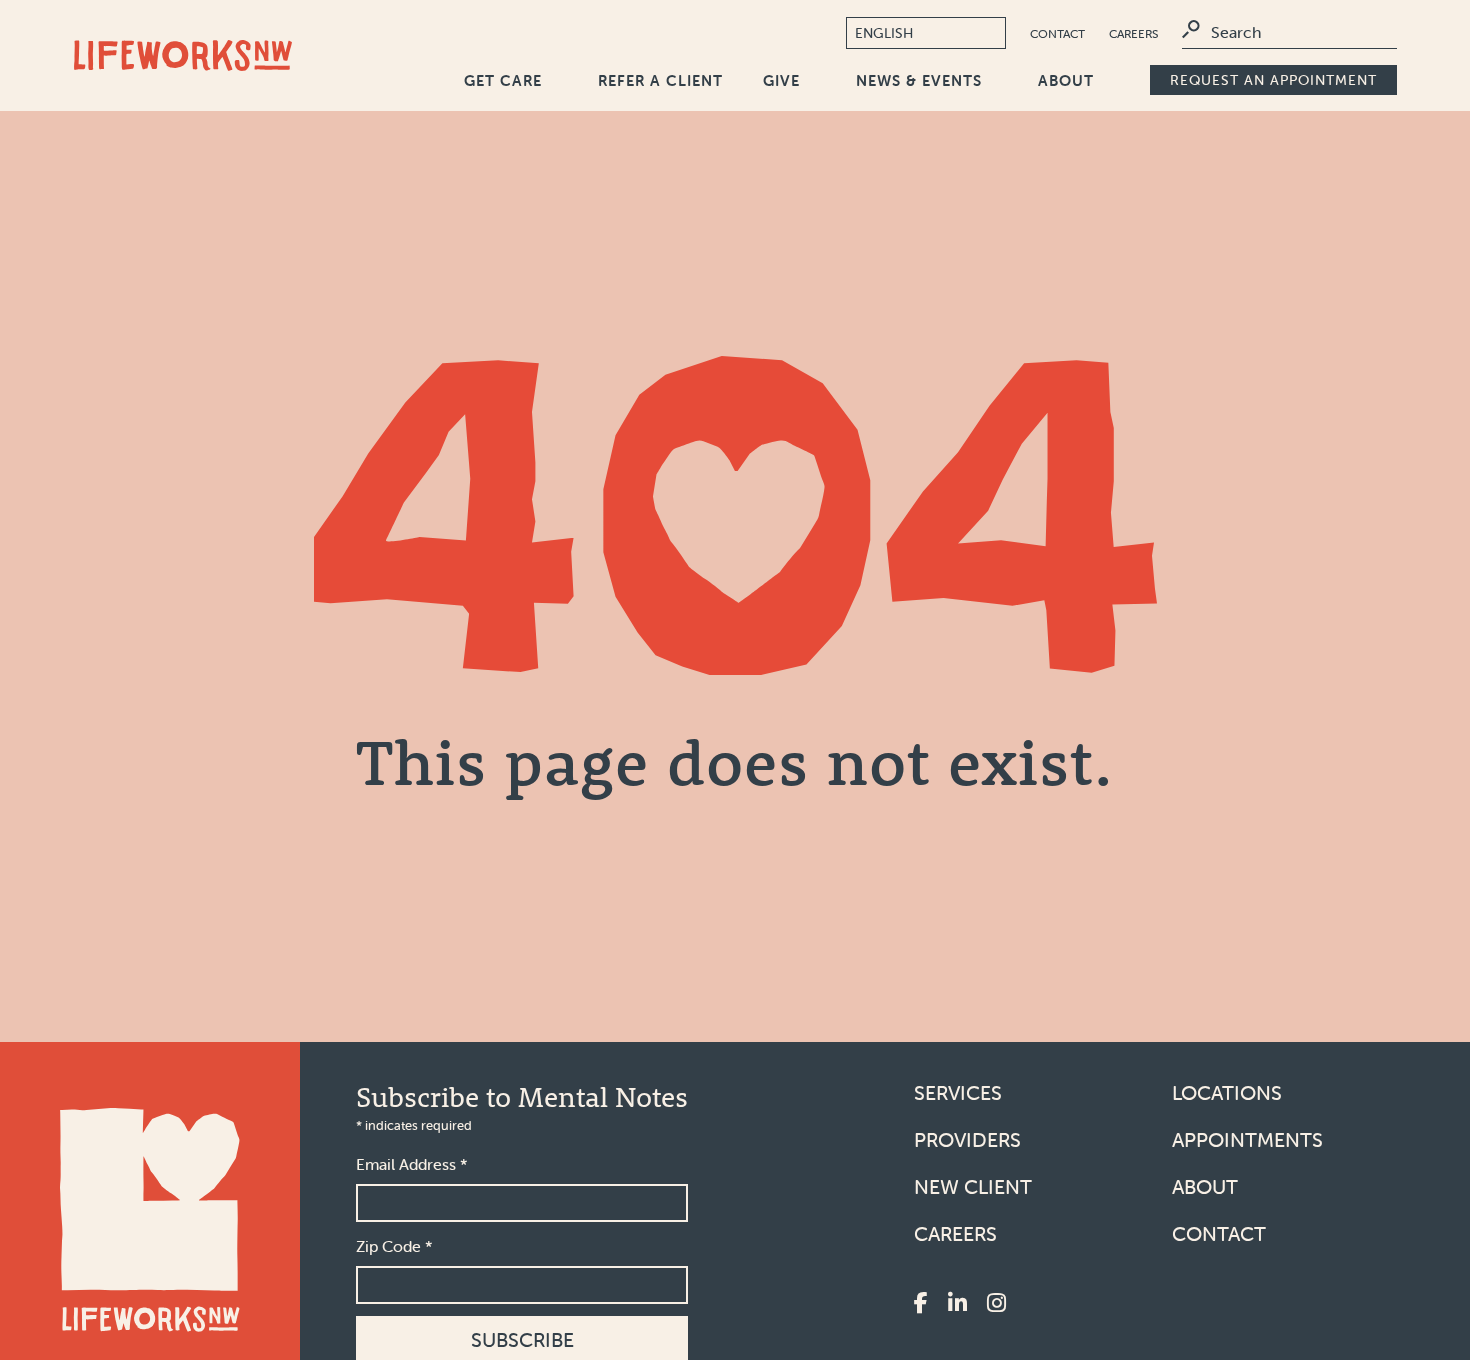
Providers (967, 1139)
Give (781, 80)
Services (958, 1092)
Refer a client (660, 80)
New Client (973, 1186)
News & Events (919, 80)
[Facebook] (921, 1304)
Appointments (1247, 1139)
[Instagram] (996, 1304)
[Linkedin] (957, 1304)
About (1066, 80)
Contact (1057, 33)
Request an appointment (1273, 80)
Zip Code (394, 1246)
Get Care (503, 80)
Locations (1227, 1092)
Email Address (412, 1164)
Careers (1133, 33)
